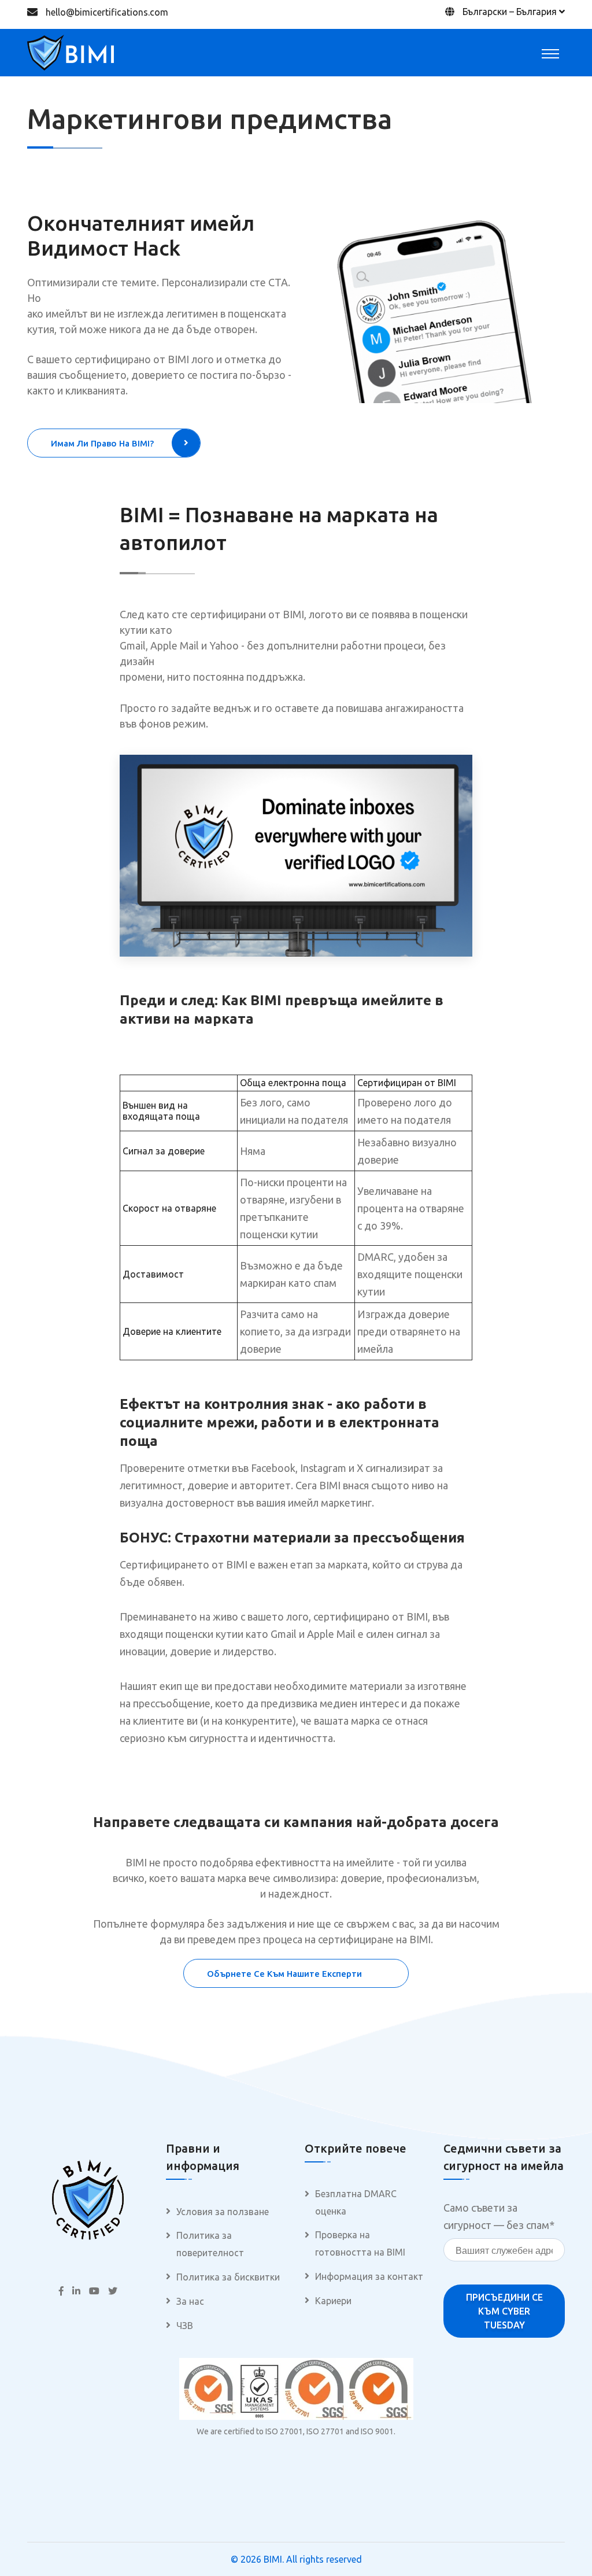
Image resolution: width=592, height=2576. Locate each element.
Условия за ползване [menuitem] (223, 2212)
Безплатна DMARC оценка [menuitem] (356, 2202)
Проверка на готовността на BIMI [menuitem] (360, 2243)
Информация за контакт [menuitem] (369, 2276)
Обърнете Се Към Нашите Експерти (284, 1974)
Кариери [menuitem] (333, 2301)
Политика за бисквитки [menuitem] (228, 2277)
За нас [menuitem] (190, 2301)
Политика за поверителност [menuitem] (210, 2244)
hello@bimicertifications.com (107, 12)
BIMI (273, 2559)
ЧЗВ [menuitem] (185, 2326)
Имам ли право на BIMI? (102, 443)
